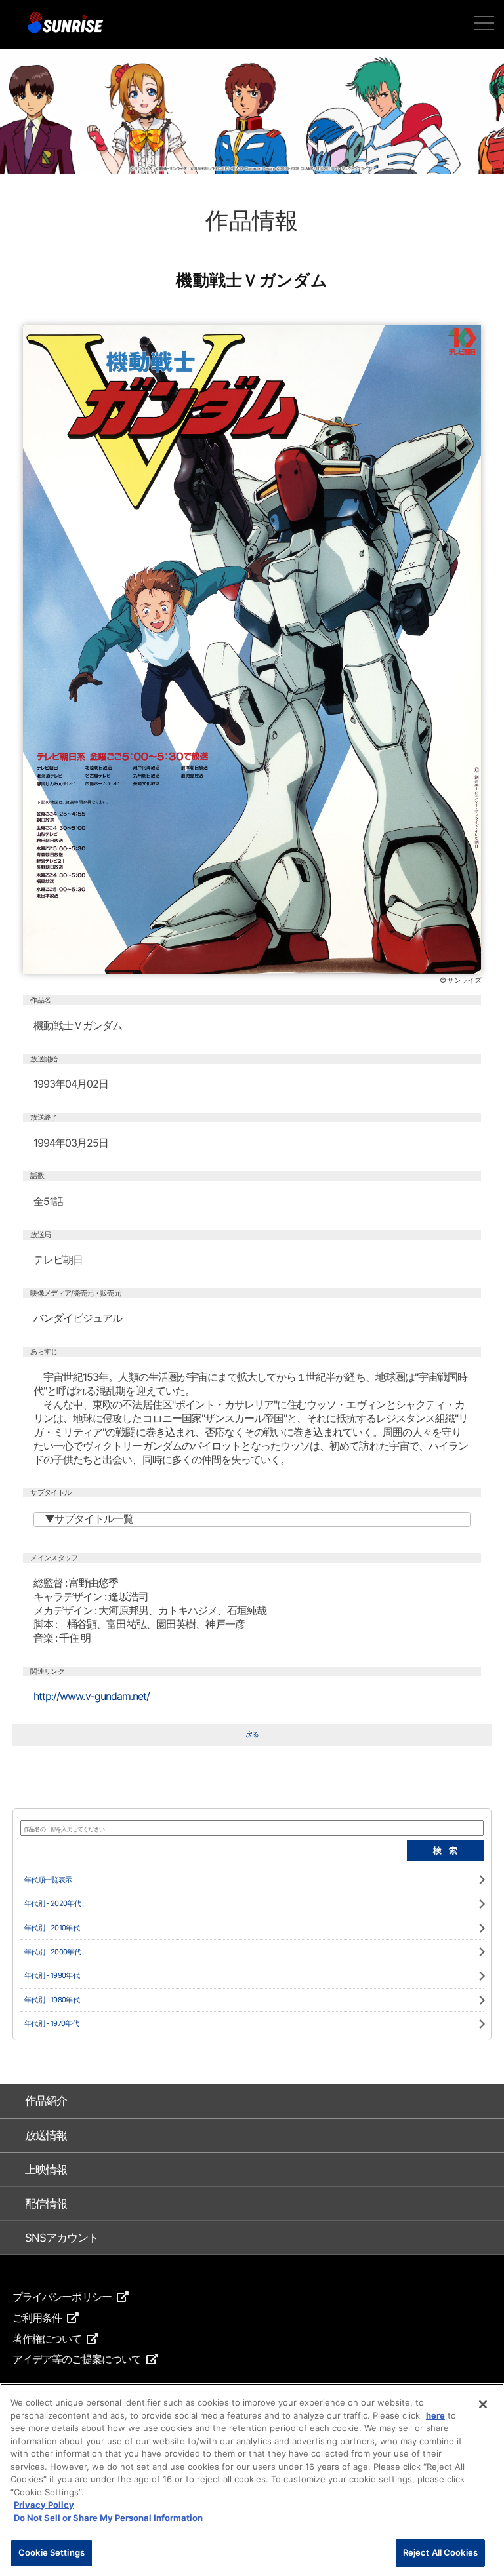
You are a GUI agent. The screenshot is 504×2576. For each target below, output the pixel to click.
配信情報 (46, 2204)
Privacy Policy (44, 2505)
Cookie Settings (52, 2552)
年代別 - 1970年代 (52, 2024)
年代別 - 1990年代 (52, 1976)
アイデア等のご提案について (77, 2359)
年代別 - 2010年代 (52, 1928)
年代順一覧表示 (48, 1880)
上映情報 (46, 2170)
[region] (252, 2480)
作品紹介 (46, 2101)
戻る (252, 1734)
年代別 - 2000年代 (52, 1952)
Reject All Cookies (440, 2552)
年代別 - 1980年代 (52, 2000)
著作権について (47, 2339)
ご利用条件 (37, 2318)
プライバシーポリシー (62, 2297)
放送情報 (46, 2135)
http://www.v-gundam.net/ (92, 1696)
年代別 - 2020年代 (52, 1904)
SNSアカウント (62, 2238)
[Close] (483, 2404)
